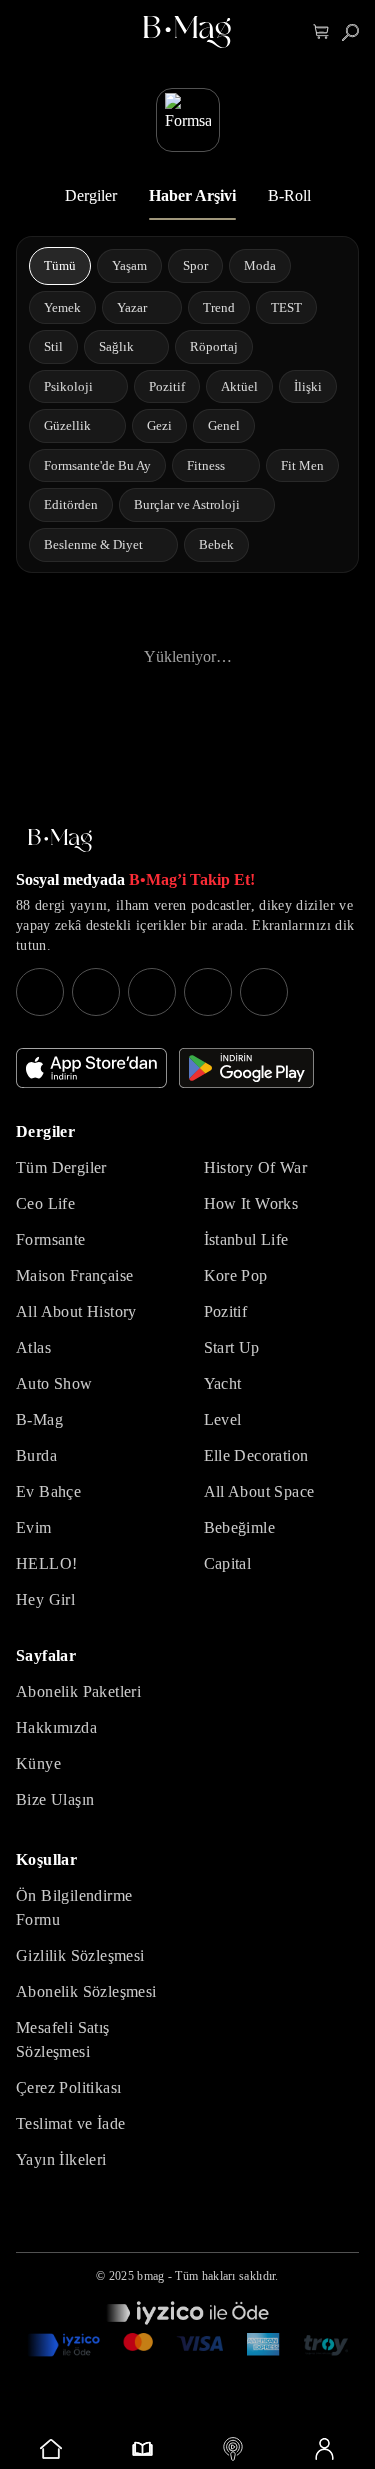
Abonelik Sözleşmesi (86, 1991)
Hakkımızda (56, 1727)
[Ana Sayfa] (60, 840)
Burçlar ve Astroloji (187, 504)
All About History (76, 1311)
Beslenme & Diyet (93, 544)
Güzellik (67, 425)
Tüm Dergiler (61, 1167)
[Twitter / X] (152, 992)
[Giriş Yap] (323, 2449)
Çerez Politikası (68, 2087)
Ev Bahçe (48, 1491)
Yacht (223, 1383)
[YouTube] (96, 992)
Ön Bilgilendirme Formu (74, 1907)
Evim (34, 1527)
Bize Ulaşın (55, 1799)
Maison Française (74, 1275)
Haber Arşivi (192, 195)
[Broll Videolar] (233, 2449)
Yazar (132, 307)
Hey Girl (45, 1599)
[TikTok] (264, 992)
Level (223, 1419)
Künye (38, 1763)
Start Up (232, 1347)
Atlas (33, 1347)
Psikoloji (68, 386)
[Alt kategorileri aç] (160, 307)
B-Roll (289, 195)
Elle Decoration (256, 1455)
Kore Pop (236, 1275)
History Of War (256, 1167)
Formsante (51, 1239)
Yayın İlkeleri (61, 2159)
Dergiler (91, 195)
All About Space (259, 1491)
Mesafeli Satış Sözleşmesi (63, 2039)
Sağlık (116, 346)
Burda (36, 1455)
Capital (228, 1563)
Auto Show (54, 1383)
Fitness (206, 465)
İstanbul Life (246, 1239)
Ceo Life (45, 1203)
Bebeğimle (240, 1527)
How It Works (251, 1203)
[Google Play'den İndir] (246, 1068)
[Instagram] (40, 992)
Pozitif (226, 1311)
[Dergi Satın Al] (142, 2449)
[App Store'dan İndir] (91, 1068)
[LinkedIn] (208, 992)
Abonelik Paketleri (78, 1691)
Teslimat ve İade (70, 2123)
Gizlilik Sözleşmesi (80, 1955)
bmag (150, 2276)
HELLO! (46, 1563)
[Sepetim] (321, 32)
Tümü (60, 265)
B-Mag (39, 1419)
